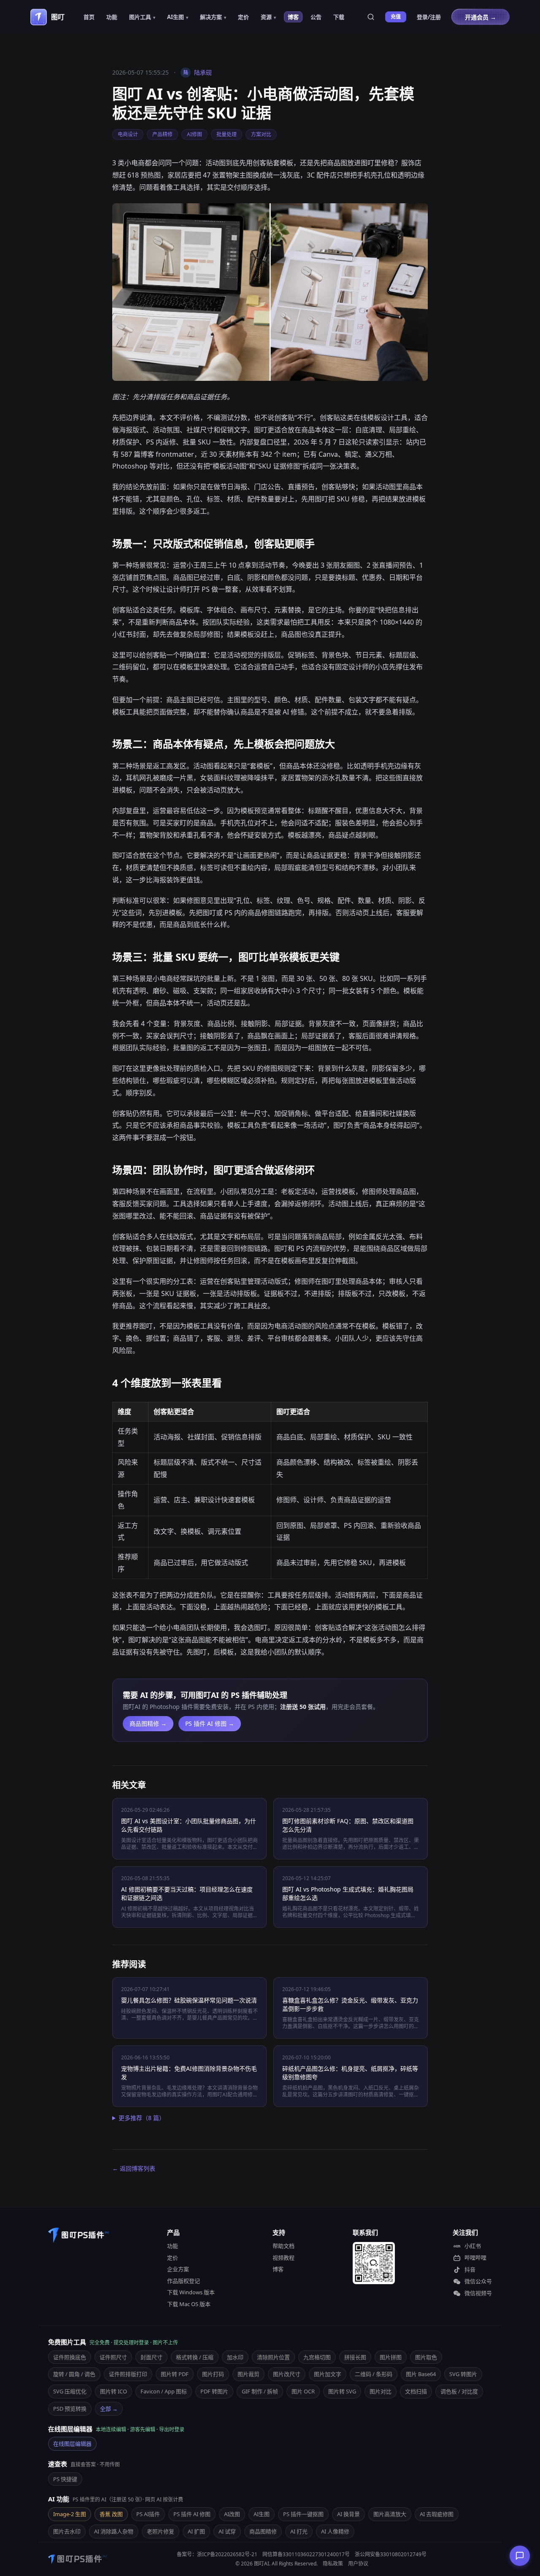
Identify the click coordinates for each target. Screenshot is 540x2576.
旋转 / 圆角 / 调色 (74, 2374)
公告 (316, 17)
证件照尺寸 (113, 2357)
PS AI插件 (148, 2514)
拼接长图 (355, 2357)
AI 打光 (299, 2531)
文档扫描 (416, 2391)
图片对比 (381, 2391)
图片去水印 (67, 2531)
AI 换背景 (348, 2514)
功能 (112, 17)
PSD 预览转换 (70, 2409)
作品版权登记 (184, 2281)
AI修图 (194, 134)
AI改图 (232, 2514)
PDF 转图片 (214, 2391)
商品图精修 (263, 2531)
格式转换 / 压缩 (195, 2357)
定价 (243, 17)
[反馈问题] (520, 2556)
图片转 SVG (342, 2391)
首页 (89, 17)
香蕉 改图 (111, 2514)
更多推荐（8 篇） (142, 2118)
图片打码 (213, 2374)
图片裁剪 (248, 2374)
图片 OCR (303, 2391)
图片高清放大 (390, 2514)
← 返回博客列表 (134, 2168)
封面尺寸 (151, 2357)
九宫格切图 (317, 2357)
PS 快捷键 (65, 2479)
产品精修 (162, 134)
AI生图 (262, 2514)
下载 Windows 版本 (191, 2292)
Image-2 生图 (70, 2514)
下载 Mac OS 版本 (189, 2304)
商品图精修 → (148, 1723)
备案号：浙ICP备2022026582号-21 (217, 2554)
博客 (293, 17)
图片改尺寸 (287, 2374)
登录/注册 (429, 17)
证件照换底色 (70, 2357)
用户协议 (358, 2564)
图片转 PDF (175, 2374)
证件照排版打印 (128, 2374)
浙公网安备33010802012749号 (391, 2554)
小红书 (473, 2246)
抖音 (470, 2269)
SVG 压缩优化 (70, 2391)
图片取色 (426, 2357)
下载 (339, 17)
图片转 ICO (113, 2391)
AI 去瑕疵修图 (437, 2514)
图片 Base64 (421, 2374)
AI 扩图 (196, 2531)
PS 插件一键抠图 (303, 2514)
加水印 (235, 2357)
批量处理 (227, 134)
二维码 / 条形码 (374, 2374)
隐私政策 (333, 2564)
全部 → (109, 2409)
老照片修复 (161, 2531)
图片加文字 (328, 2374)
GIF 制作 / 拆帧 (260, 2391)
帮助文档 (283, 2246)
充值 (396, 17)
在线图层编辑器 (72, 2444)
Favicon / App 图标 (164, 2391)
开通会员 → (481, 17)
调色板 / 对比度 (459, 2391)
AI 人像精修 (335, 2531)
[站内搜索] (371, 17)
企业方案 (178, 2269)
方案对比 (261, 134)
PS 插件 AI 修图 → (210, 1723)
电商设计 (128, 134)
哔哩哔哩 (475, 2258)
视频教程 (283, 2258)
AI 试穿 (227, 2531)
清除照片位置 (273, 2357)
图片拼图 (391, 2357)
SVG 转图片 (463, 2374)
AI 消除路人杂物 (114, 2531)
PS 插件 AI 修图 (192, 2514)
